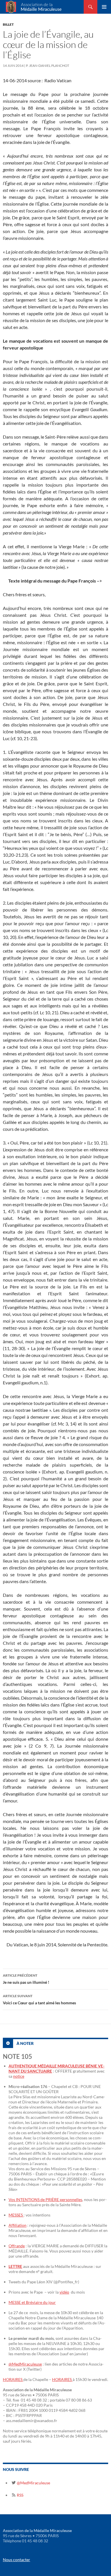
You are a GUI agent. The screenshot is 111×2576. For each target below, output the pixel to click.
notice (19, 2076)
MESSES (16, 2215)
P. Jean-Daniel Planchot (48, 66)
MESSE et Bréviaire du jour (32, 2302)
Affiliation (18, 2225)
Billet (8, 24)
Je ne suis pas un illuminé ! (26, 1979)
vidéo (64, 2292)
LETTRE (15, 2266)
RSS (20, 2495)
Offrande (17, 2246)
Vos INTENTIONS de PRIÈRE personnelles (45, 2199)
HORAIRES (13, 2379)
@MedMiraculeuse (25, 2364)
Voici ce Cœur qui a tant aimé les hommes (39, 1999)
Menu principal (104, 7)
